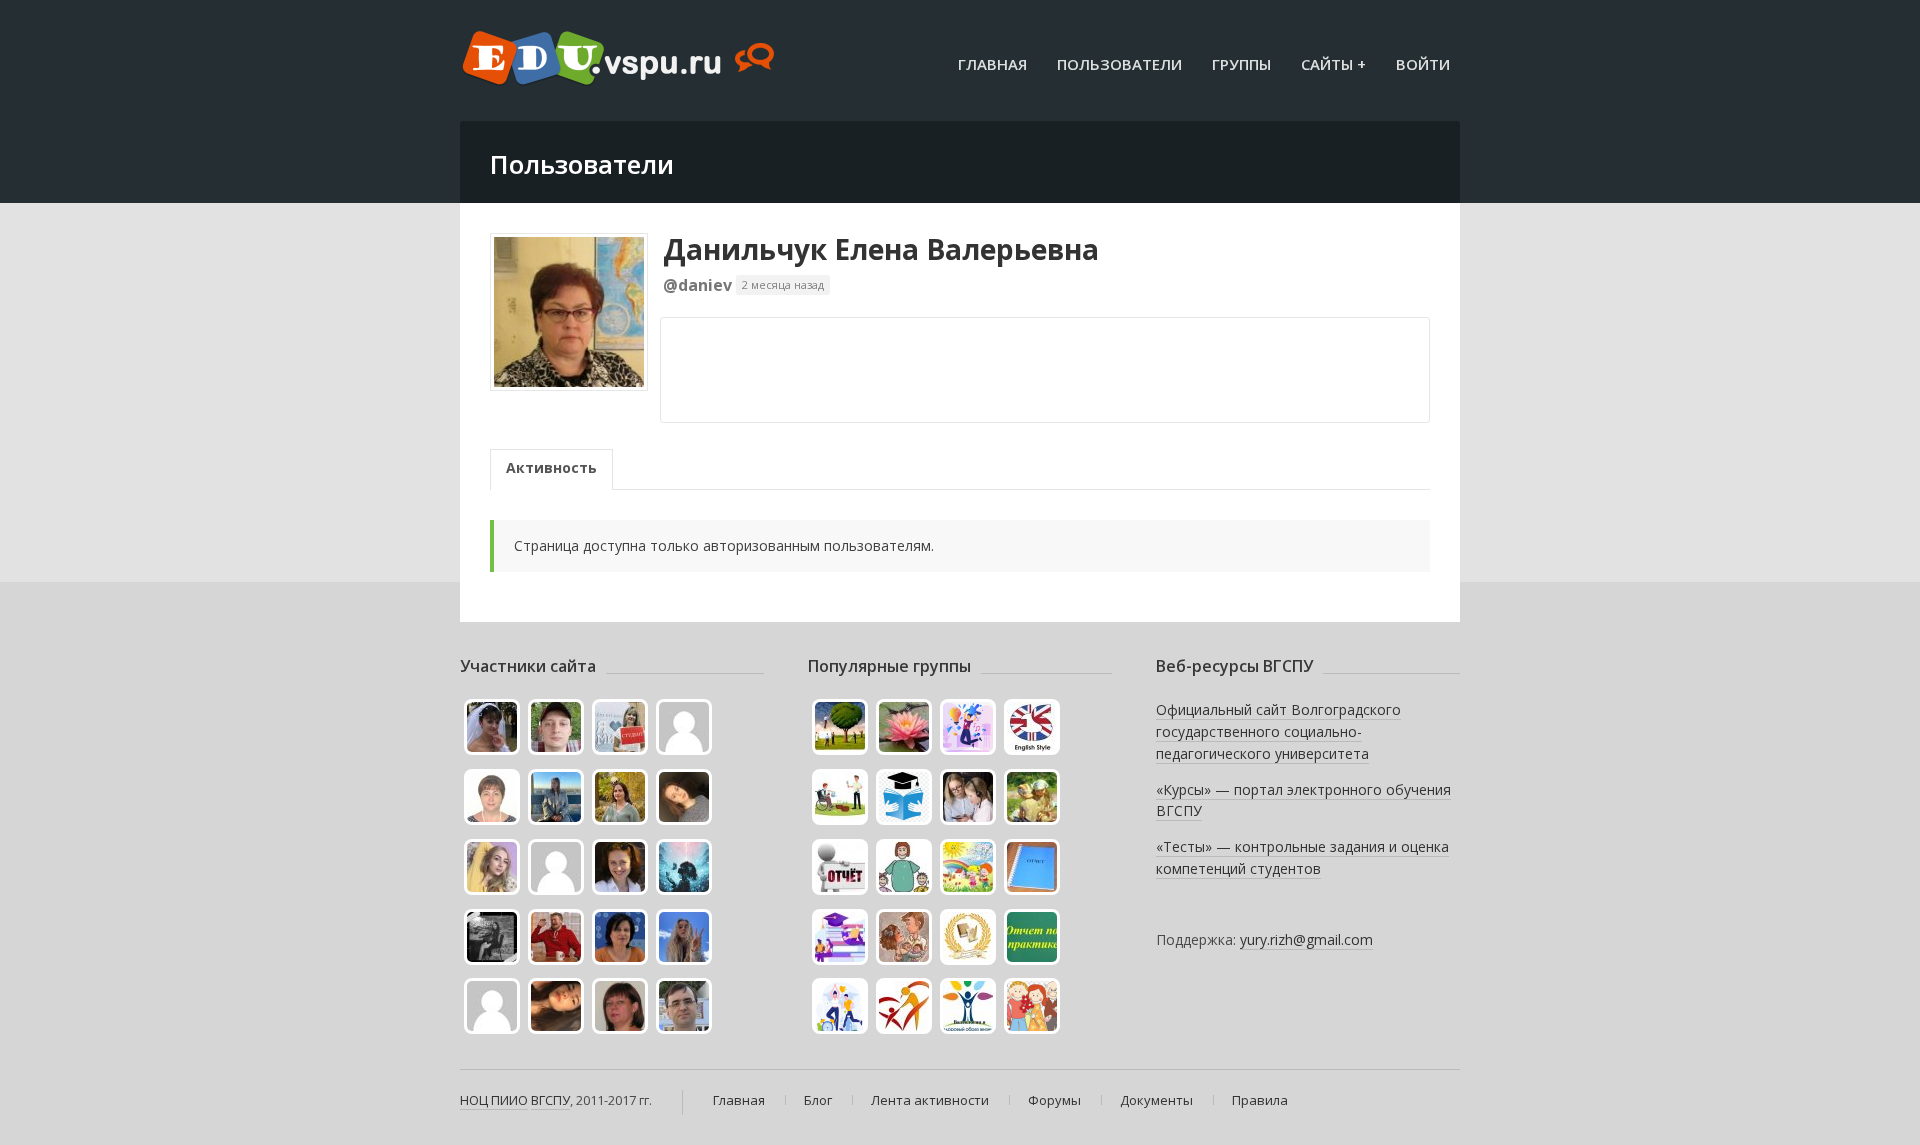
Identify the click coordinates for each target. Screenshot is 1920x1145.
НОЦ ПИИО (494, 1100)
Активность (551, 467)
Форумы (1054, 1100)
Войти (1423, 64)
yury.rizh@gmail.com (1306, 939)
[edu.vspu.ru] (620, 60)
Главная (992, 64)
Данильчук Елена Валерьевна (881, 249)
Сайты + (1333, 64)
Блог (818, 1100)
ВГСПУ (550, 1100)
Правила (1260, 1100)
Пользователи (1119, 64)
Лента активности (930, 1100)
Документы (1156, 1100)
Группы (1241, 64)
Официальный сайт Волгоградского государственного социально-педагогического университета (1278, 731)
